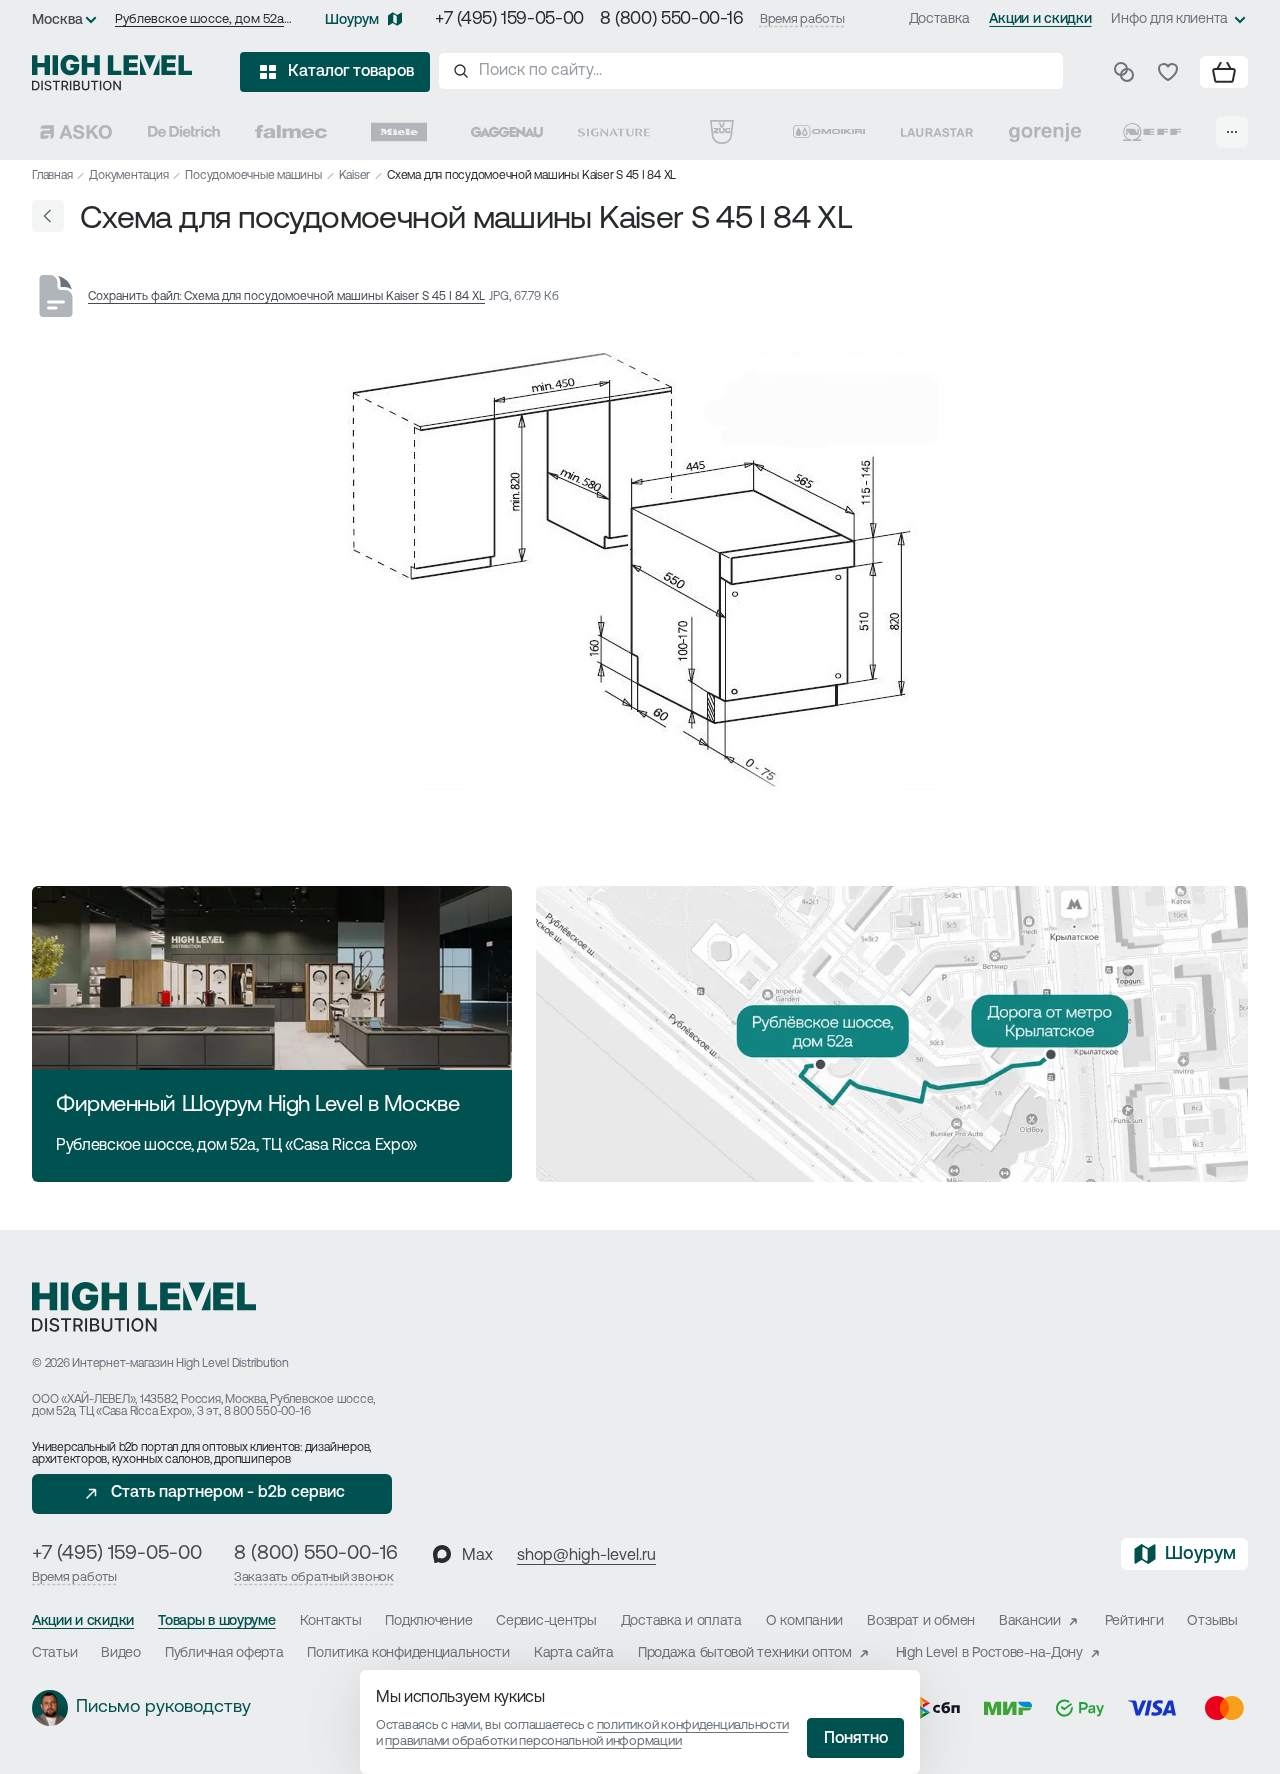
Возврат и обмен (921, 1621)
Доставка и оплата (681, 1621)
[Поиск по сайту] (751, 71)
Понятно (856, 1739)
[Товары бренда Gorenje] (1045, 132)
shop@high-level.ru (586, 1556)
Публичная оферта (224, 1653)
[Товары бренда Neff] (1152, 132)
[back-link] (48, 216)
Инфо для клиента (1169, 19)
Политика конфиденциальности (408, 1653)
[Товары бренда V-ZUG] (722, 132)
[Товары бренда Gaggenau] (507, 132)
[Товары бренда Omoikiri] (829, 132)
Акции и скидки (1040, 19)
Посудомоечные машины (253, 176)
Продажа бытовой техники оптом (745, 1653)
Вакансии (1030, 1621)
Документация (128, 176)
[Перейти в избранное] (1168, 72)
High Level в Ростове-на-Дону (989, 1653)
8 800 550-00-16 (267, 1412)
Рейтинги (1134, 1621)
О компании (804, 1621)
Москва (57, 20)
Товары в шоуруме (217, 1621)
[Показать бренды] (1232, 132)
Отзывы (1212, 1621)
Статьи (54, 1653)
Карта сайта (574, 1653)
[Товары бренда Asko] (76, 132)
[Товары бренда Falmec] (291, 132)
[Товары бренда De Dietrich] (184, 132)
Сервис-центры (546, 1621)
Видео (121, 1653)
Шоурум (352, 20)
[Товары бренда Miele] (399, 132)
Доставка (939, 19)
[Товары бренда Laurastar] (937, 132)
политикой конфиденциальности (693, 1725)
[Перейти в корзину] (1224, 72)
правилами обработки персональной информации (533, 1741)
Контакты (331, 1621)
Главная (52, 176)
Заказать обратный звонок (314, 1577)
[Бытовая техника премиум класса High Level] (112, 72)
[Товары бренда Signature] (614, 132)
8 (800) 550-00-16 (672, 20)
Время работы (802, 19)
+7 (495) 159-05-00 (509, 20)
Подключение (428, 1621)
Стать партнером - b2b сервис (228, 1493)
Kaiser (355, 176)
